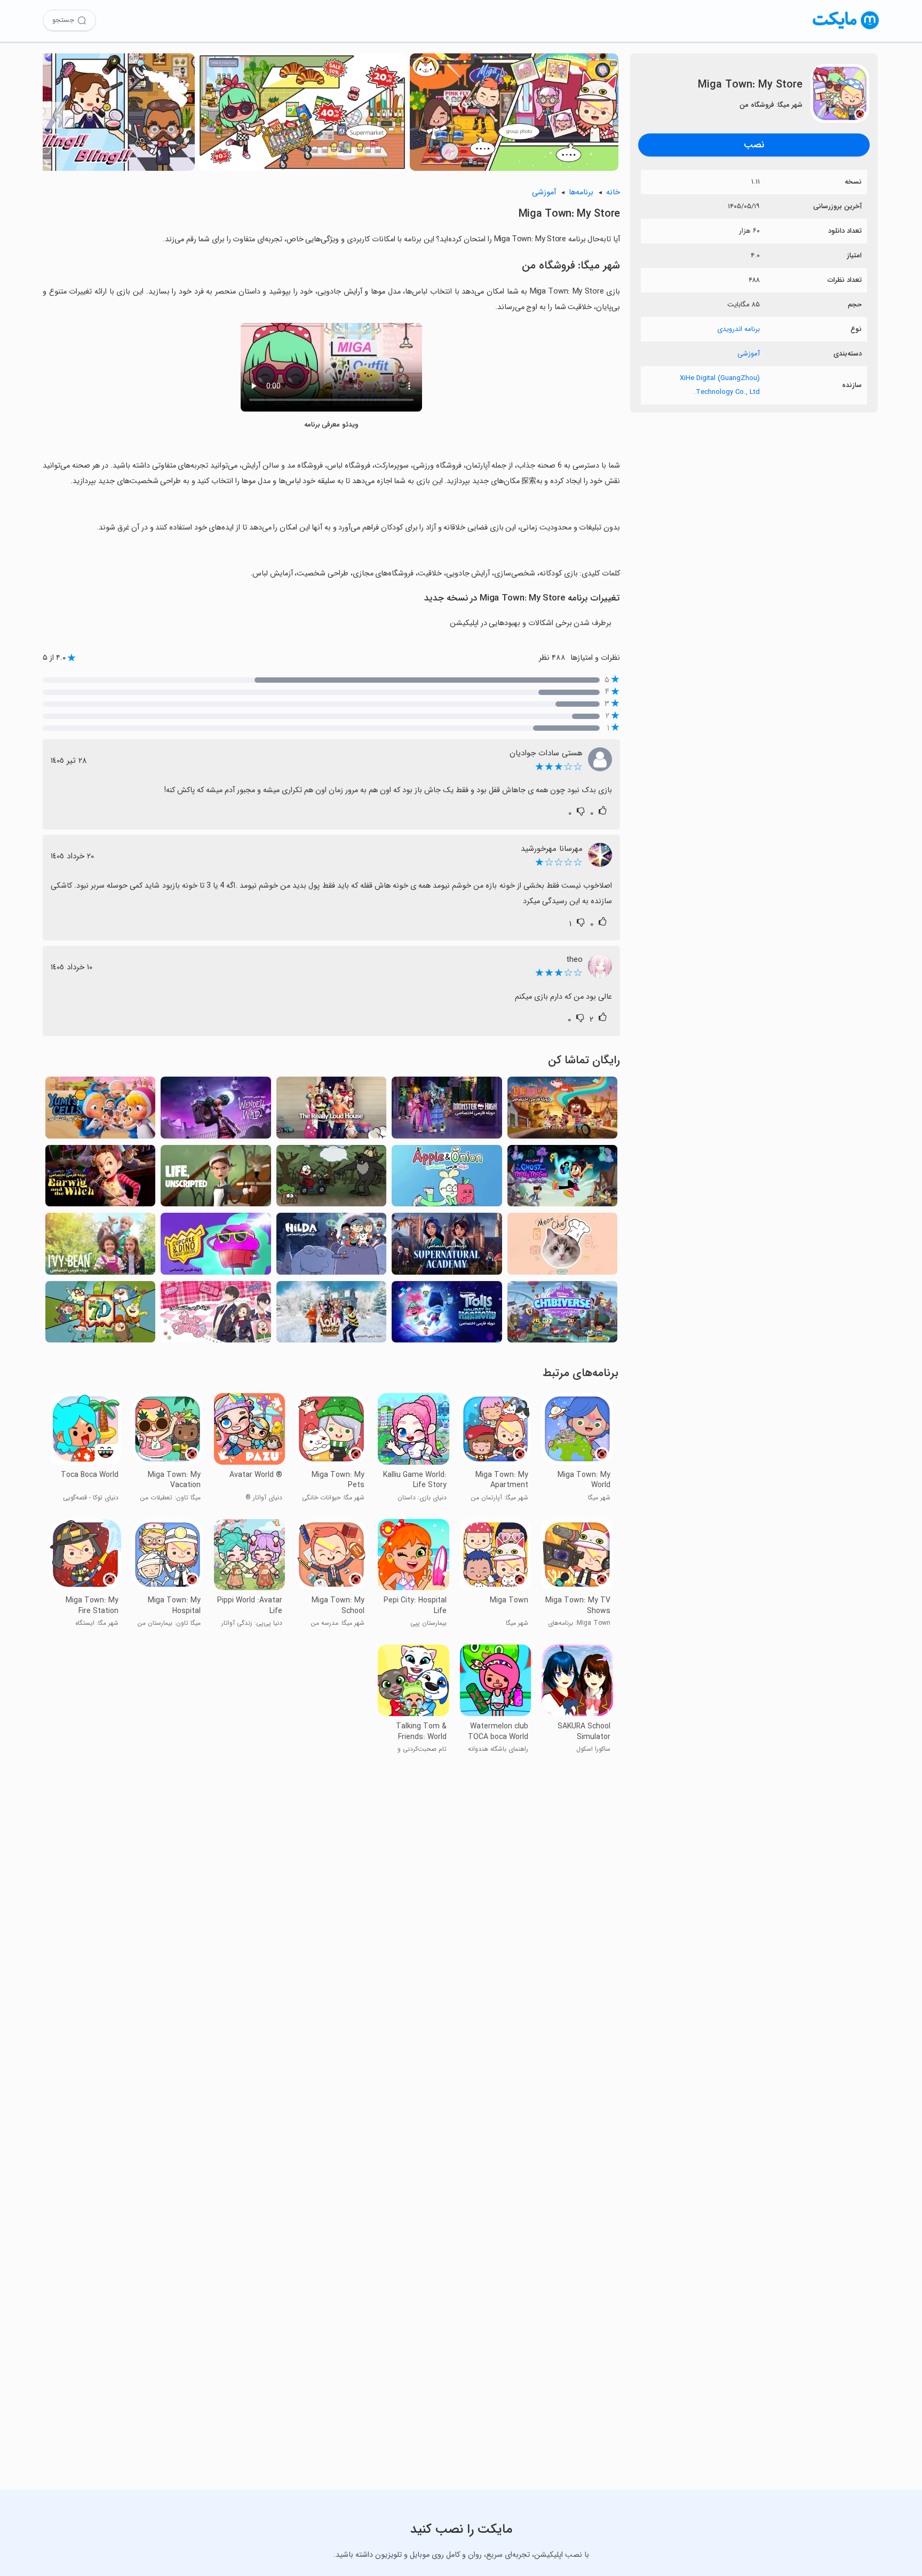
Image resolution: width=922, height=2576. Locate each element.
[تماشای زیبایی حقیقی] (216, 1315)
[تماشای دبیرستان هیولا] (447, 1111)
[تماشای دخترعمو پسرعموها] (562, 1111)
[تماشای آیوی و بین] (100, 1247)
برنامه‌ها (581, 192)
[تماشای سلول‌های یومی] (100, 1111)
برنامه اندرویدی (738, 329)
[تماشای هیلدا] (331, 1247)
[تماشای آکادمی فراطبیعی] (447, 1247)
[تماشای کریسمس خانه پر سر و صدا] (331, 1315)
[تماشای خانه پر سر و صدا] (331, 1111)
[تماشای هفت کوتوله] (100, 1315)
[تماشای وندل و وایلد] (216, 1111)
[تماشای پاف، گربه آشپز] (562, 1247)
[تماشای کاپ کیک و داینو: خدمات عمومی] (216, 1247)
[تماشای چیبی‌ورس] (562, 1315)
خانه (613, 192)
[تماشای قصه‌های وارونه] (331, 1179)
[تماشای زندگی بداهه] (216, 1179)
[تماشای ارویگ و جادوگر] (100, 1179)
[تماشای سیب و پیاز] (447, 1179)
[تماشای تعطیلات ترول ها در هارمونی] (447, 1315)
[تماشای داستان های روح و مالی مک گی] (562, 1179)
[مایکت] (846, 29)
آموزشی (749, 354)
